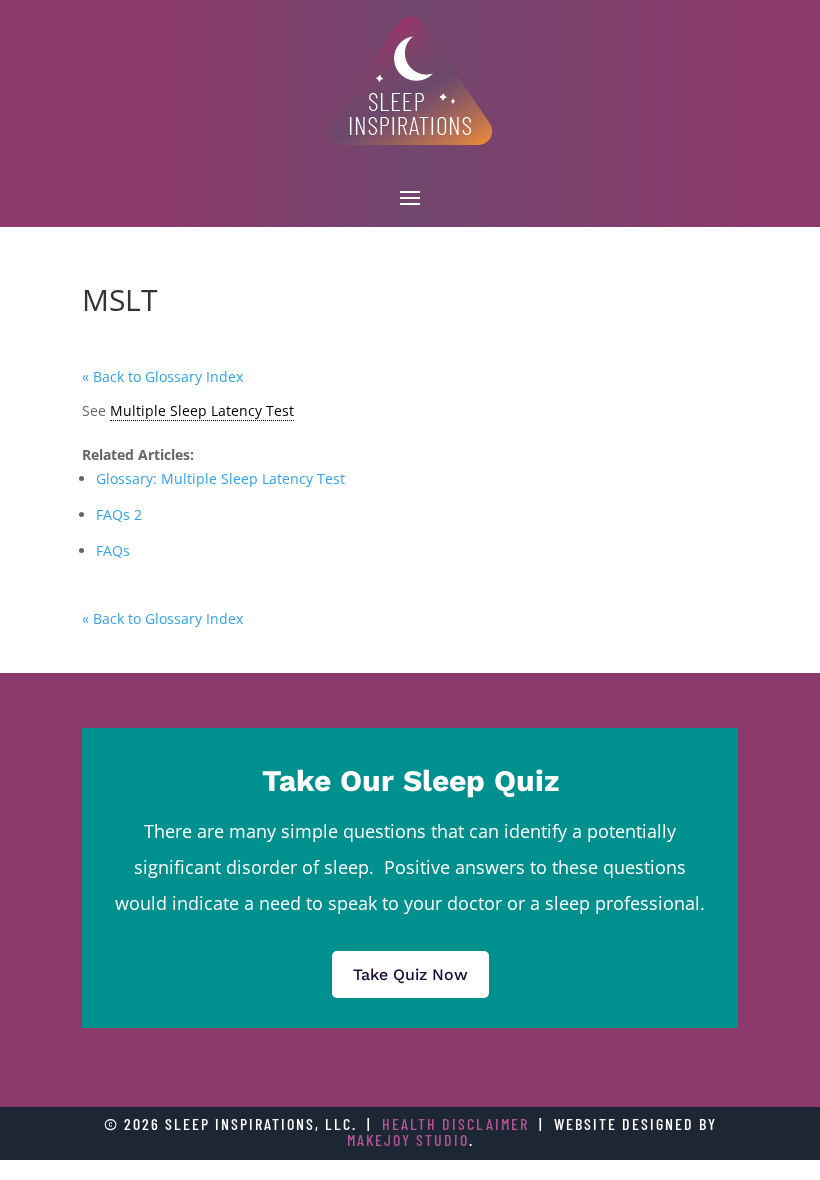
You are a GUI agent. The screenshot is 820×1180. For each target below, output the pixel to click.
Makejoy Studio (408, 1139)
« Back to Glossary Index (162, 376)
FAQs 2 (119, 514)
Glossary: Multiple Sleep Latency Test (220, 478)
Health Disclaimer (455, 1123)
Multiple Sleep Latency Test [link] (202, 410)
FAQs (113, 550)
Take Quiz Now (410, 974)
